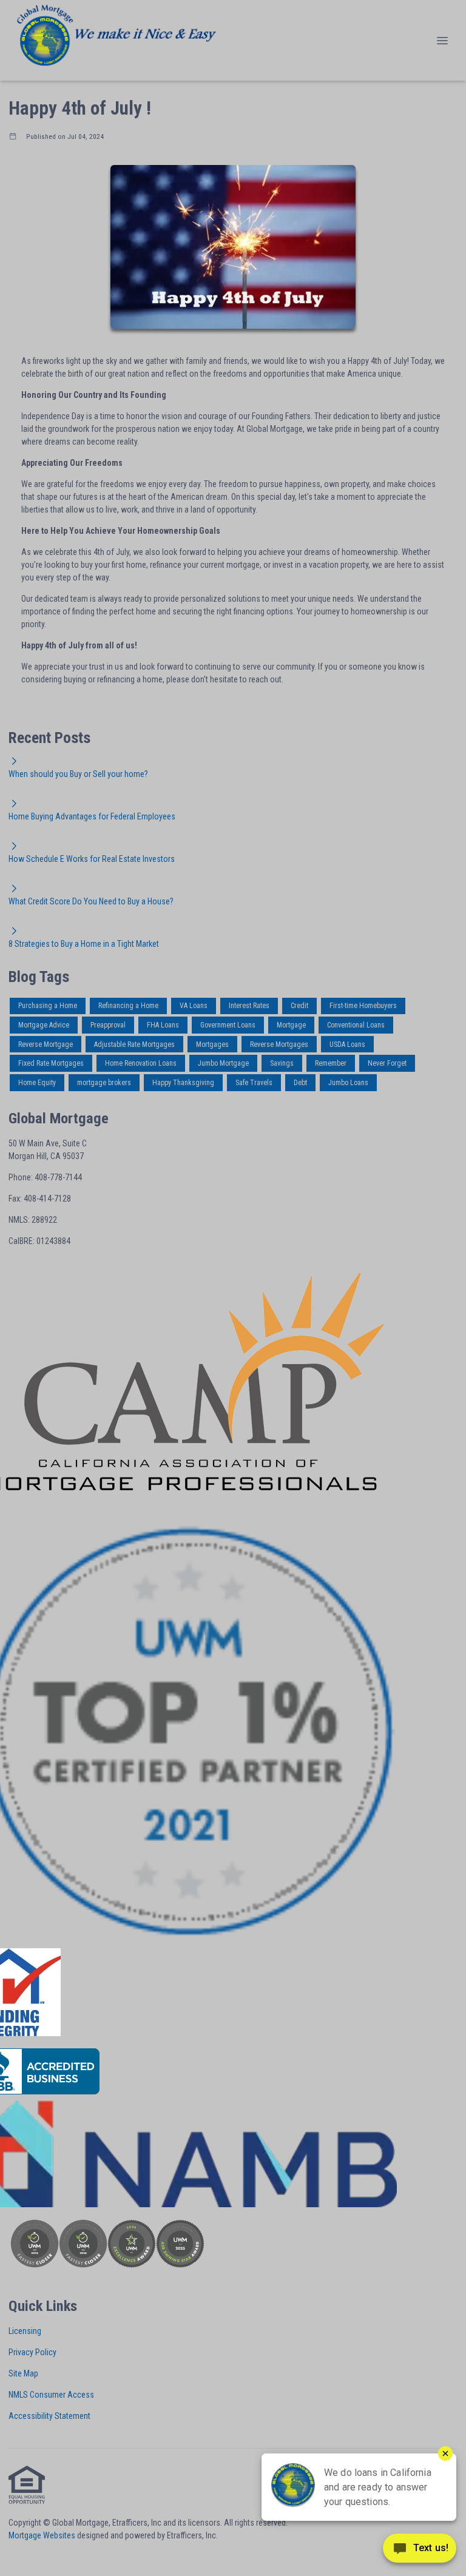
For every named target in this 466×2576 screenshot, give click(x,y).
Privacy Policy (32, 2352)
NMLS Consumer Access (51, 2395)
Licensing (25, 2331)
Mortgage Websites (42, 2535)
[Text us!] (420, 2551)
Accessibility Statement (49, 2416)
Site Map (23, 2373)
